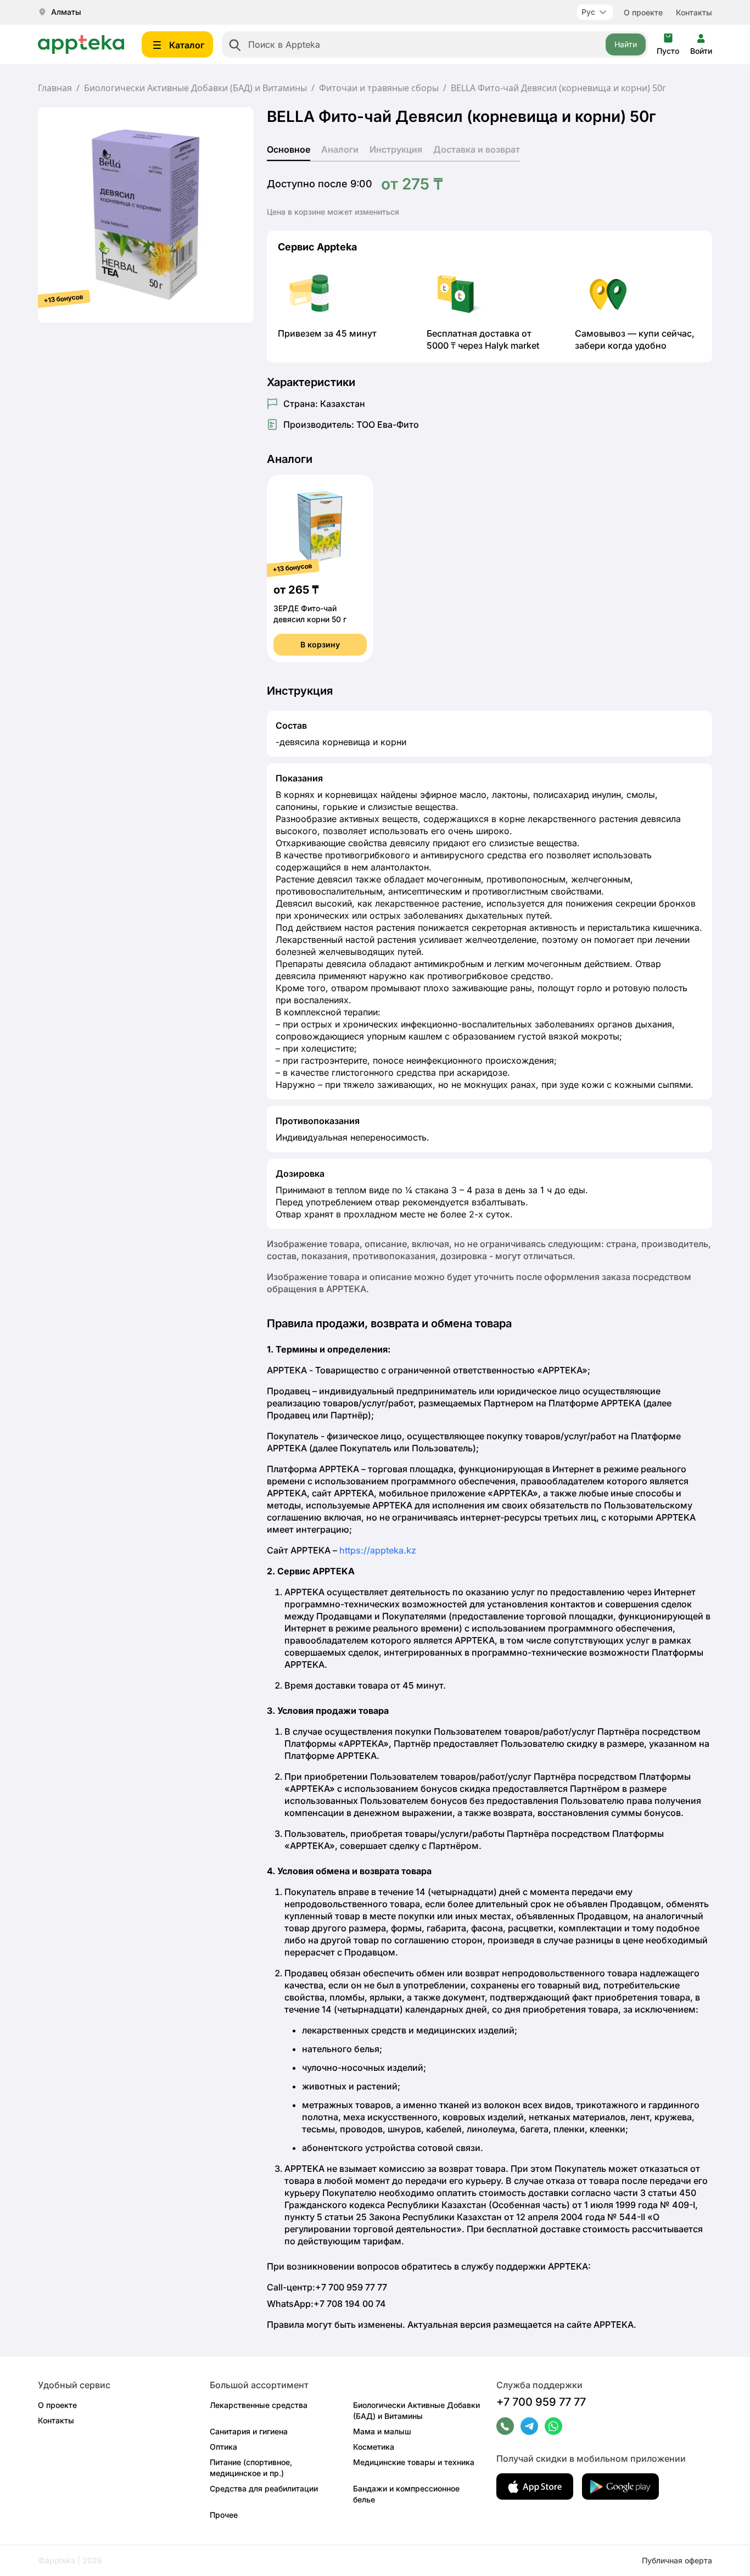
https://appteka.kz (378, 1550)
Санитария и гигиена (249, 2431)
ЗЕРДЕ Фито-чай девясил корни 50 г (310, 614)
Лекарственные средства (259, 2405)
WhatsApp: (326, 2304)
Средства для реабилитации (264, 2488)
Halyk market (512, 345)
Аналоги (340, 149)
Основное (289, 149)
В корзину (320, 644)
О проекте (643, 12)
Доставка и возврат (477, 149)
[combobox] (435, 44)
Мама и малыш (382, 2431)
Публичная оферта (677, 2560)
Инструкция (396, 149)
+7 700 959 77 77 (541, 2402)
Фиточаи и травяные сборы (379, 88)
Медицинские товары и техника (414, 2462)
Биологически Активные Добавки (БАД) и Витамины (195, 88)
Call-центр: (327, 2287)
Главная (55, 88)
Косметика (374, 2447)
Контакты (694, 12)
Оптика (223, 2447)
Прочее (224, 2515)
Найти (626, 44)
